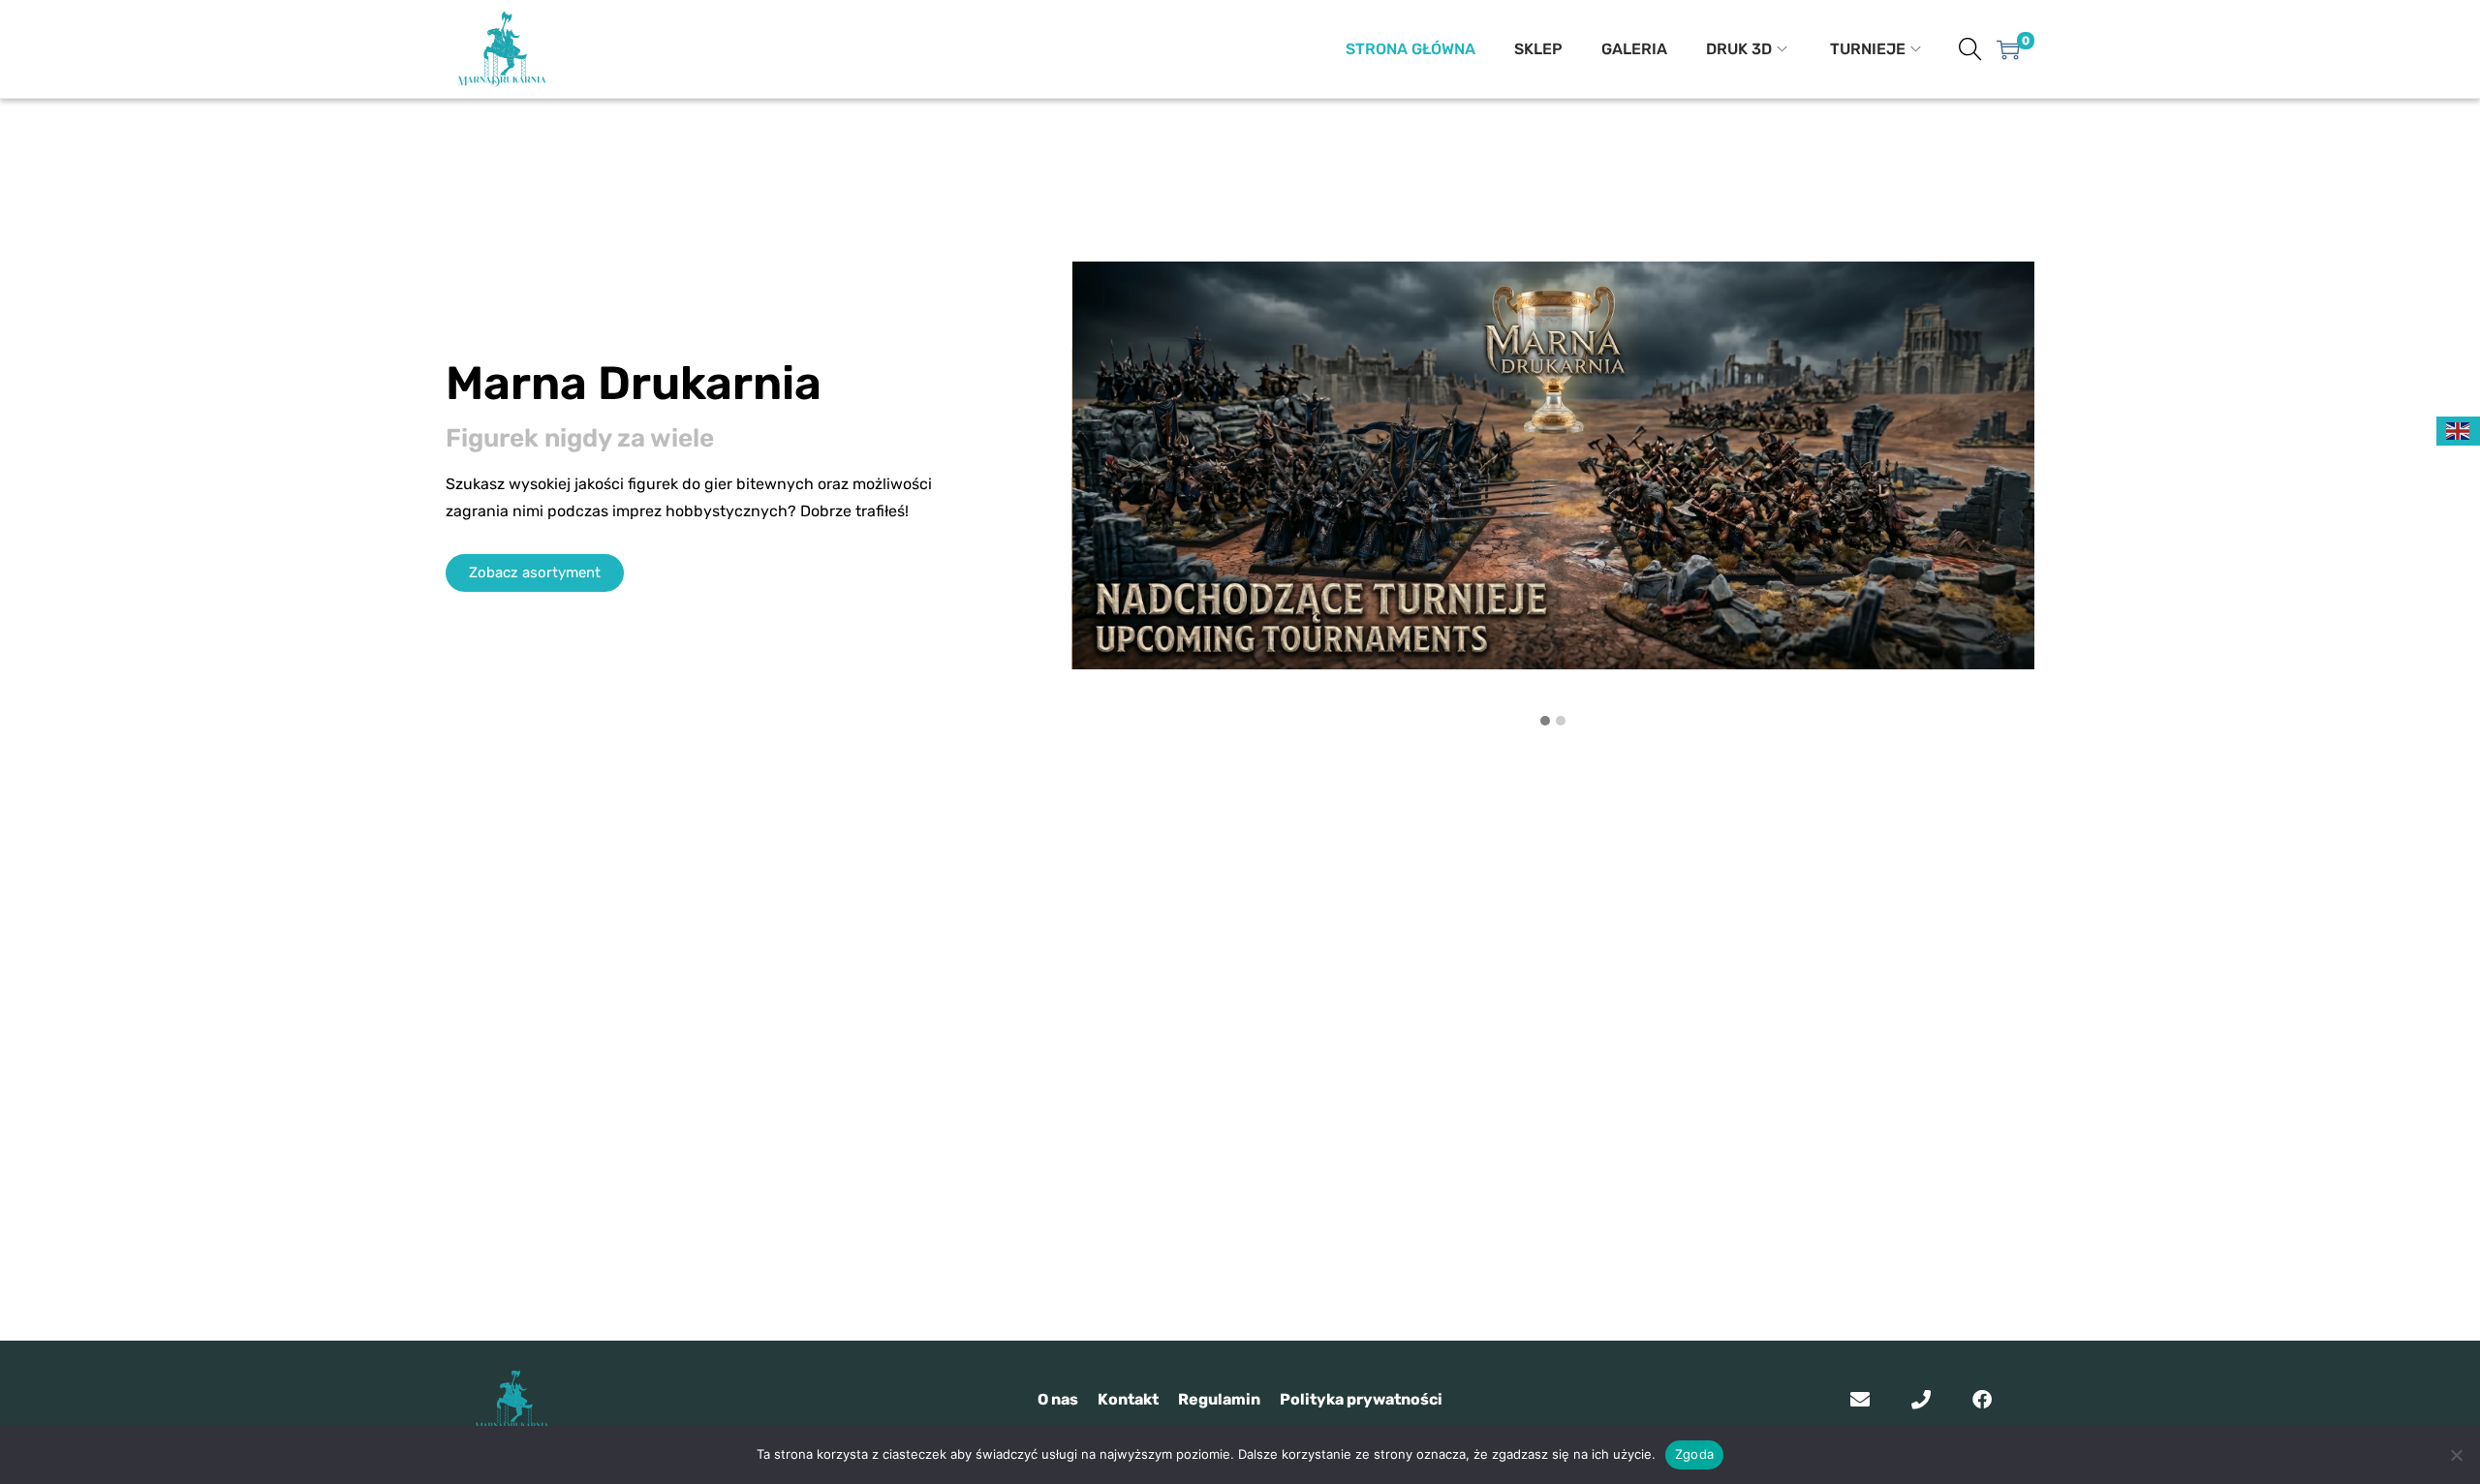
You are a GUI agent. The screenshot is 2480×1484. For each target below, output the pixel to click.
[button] (1545, 722)
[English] (2459, 430)
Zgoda (1694, 1454)
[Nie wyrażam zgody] (2456, 1455)
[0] (2008, 49)
